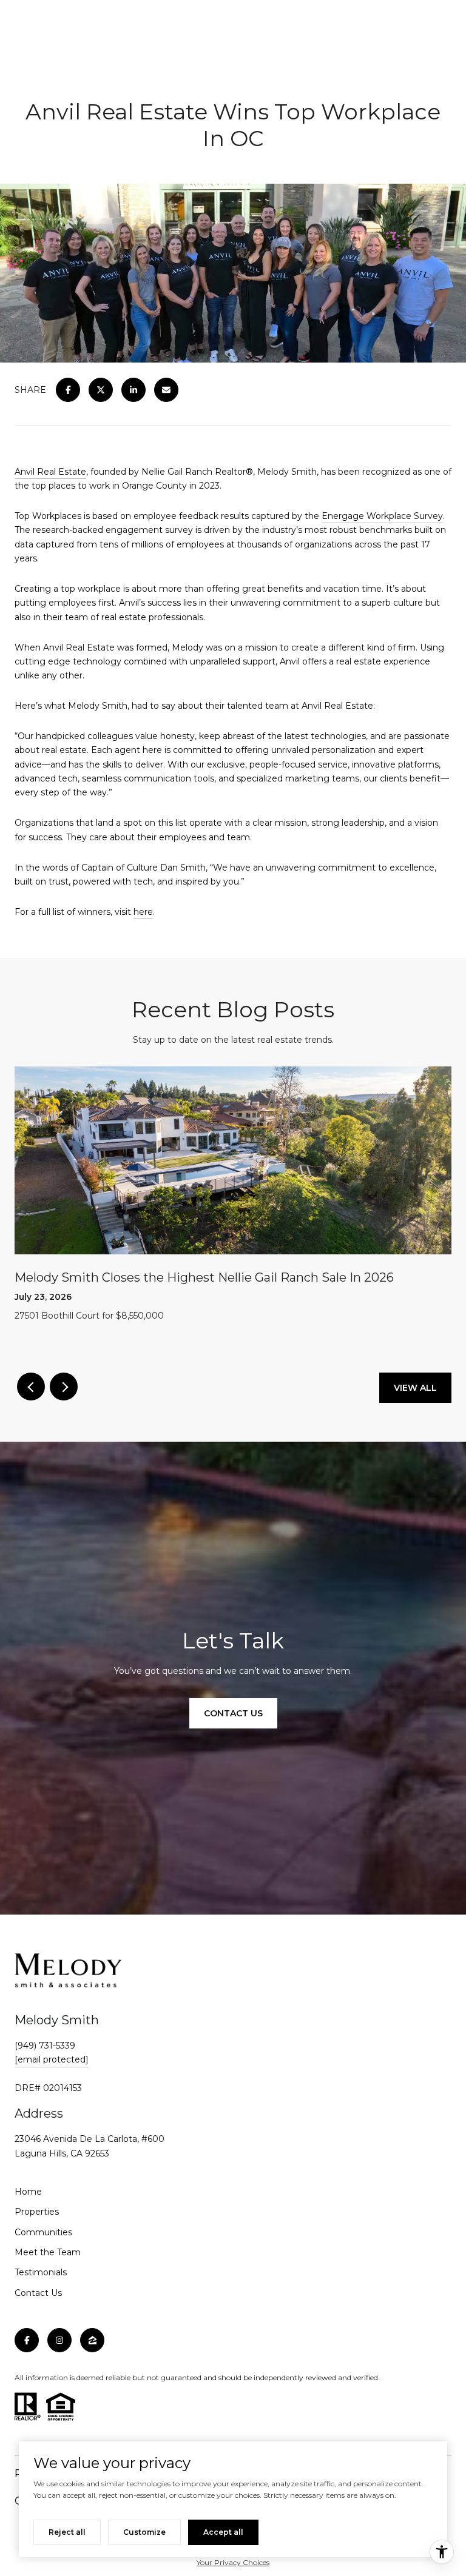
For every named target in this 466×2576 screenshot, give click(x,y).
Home (28, 2192)
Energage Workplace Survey (382, 516)
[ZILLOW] (92, 2340)
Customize (144, 2532)
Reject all (67, 2532)
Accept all (223, 2532)
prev (31, 1387)
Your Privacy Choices (233, 2562)
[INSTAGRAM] (59, 2340)
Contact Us (38, 2293)
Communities (43, 2232)
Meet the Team (48, 2252)
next (64, 1387)
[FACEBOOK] (27, 2340)
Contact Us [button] (233, 1713)
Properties (37, 2212)
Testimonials (41, 2272)
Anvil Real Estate (50, 472)
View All (415, 1388)
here (143, 912)
